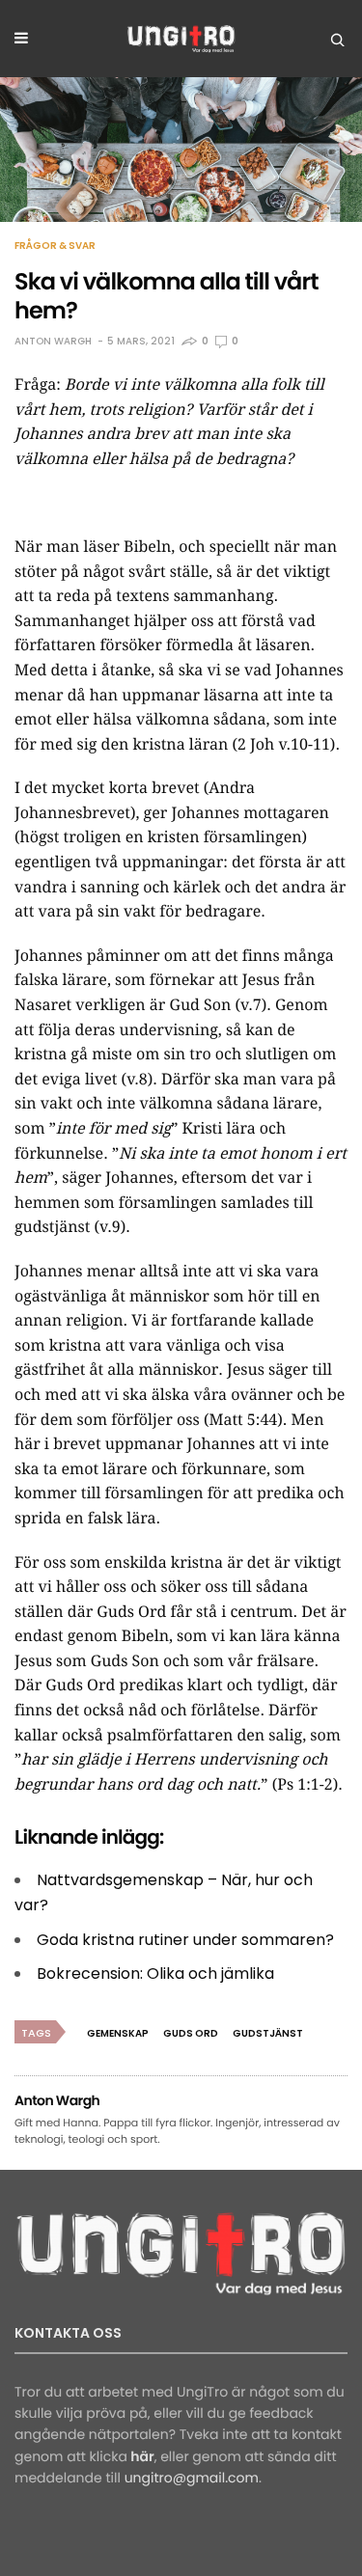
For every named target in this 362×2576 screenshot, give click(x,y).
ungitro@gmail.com (192, 2478)
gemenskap (118, 2033)
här (142, 2456)
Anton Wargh (53, 341)
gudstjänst (268, 2033)
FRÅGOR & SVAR (55, 246)
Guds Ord (191, 2033)
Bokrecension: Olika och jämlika (155, 1973)
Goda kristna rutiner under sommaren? (185, 1940)
